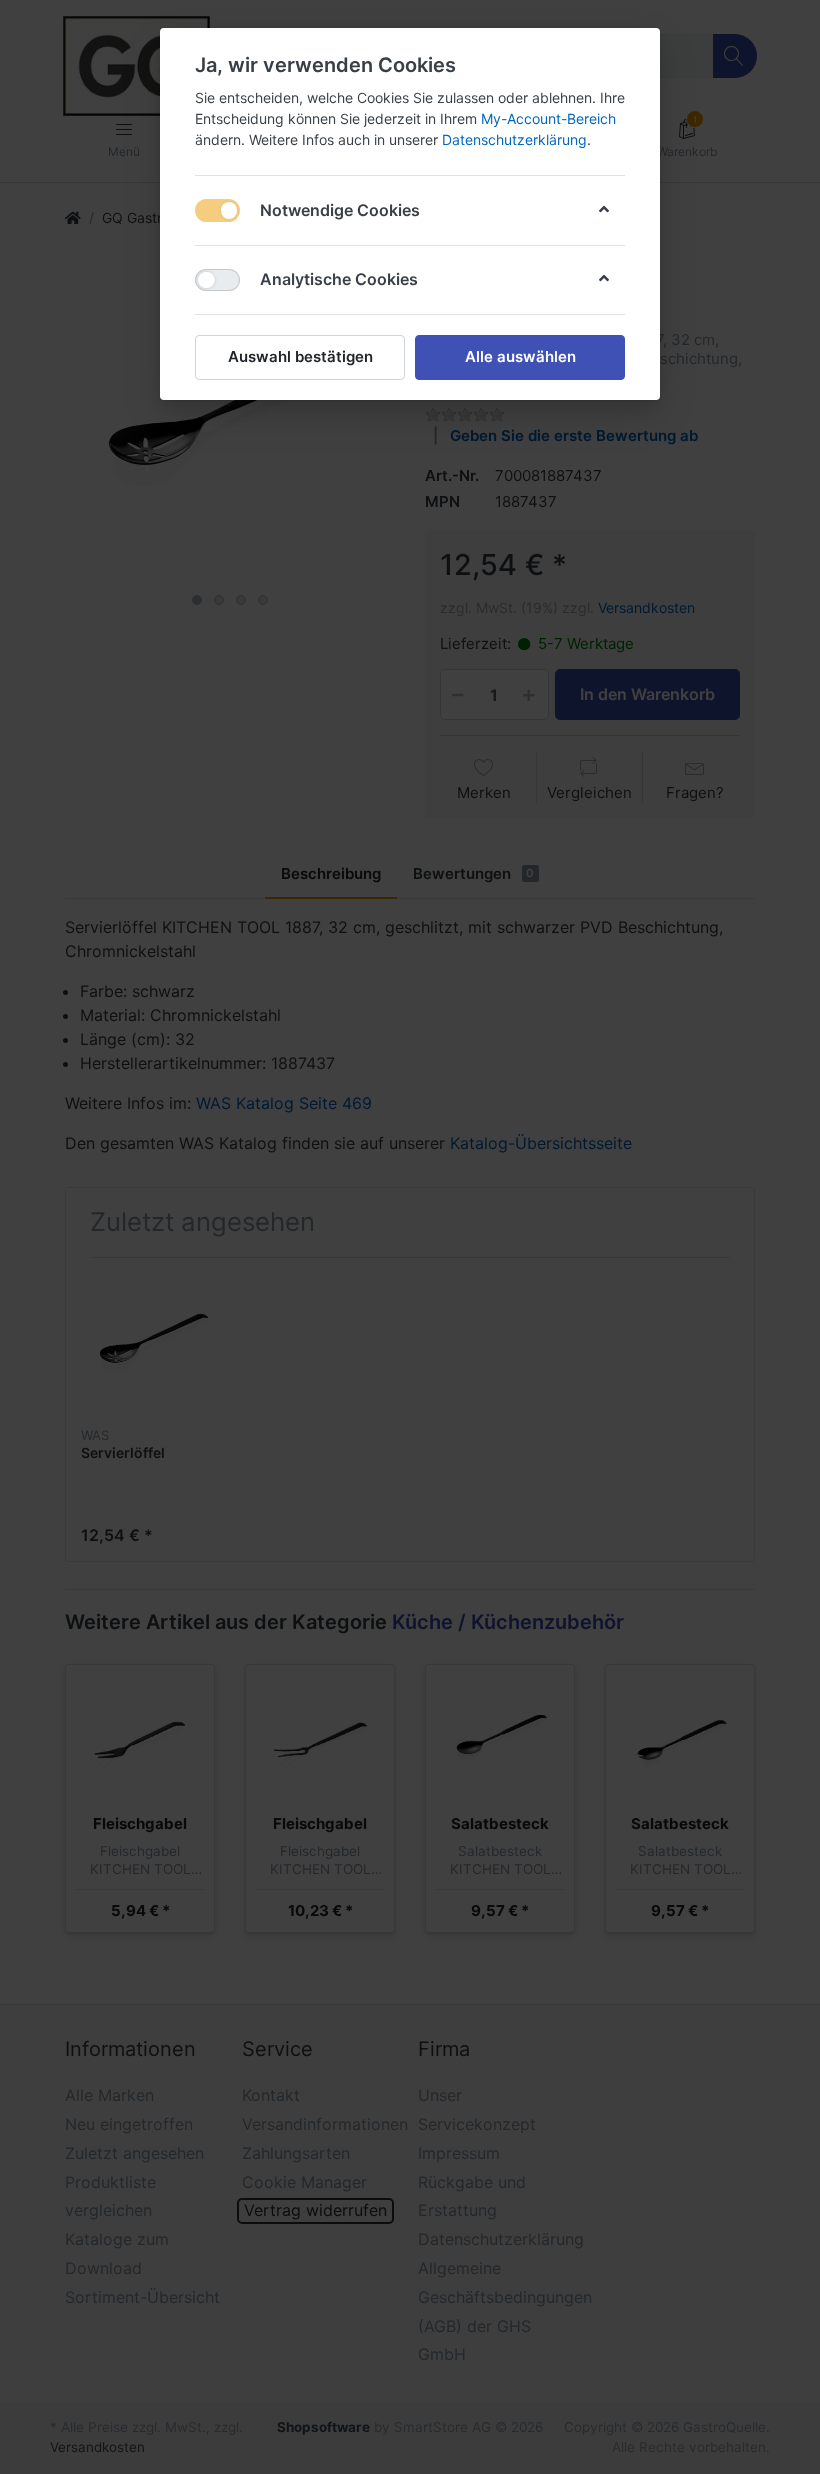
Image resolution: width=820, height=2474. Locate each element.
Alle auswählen (520, 356)
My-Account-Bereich (548, 118)
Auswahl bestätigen (300, 356)
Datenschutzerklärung (514, 139)
